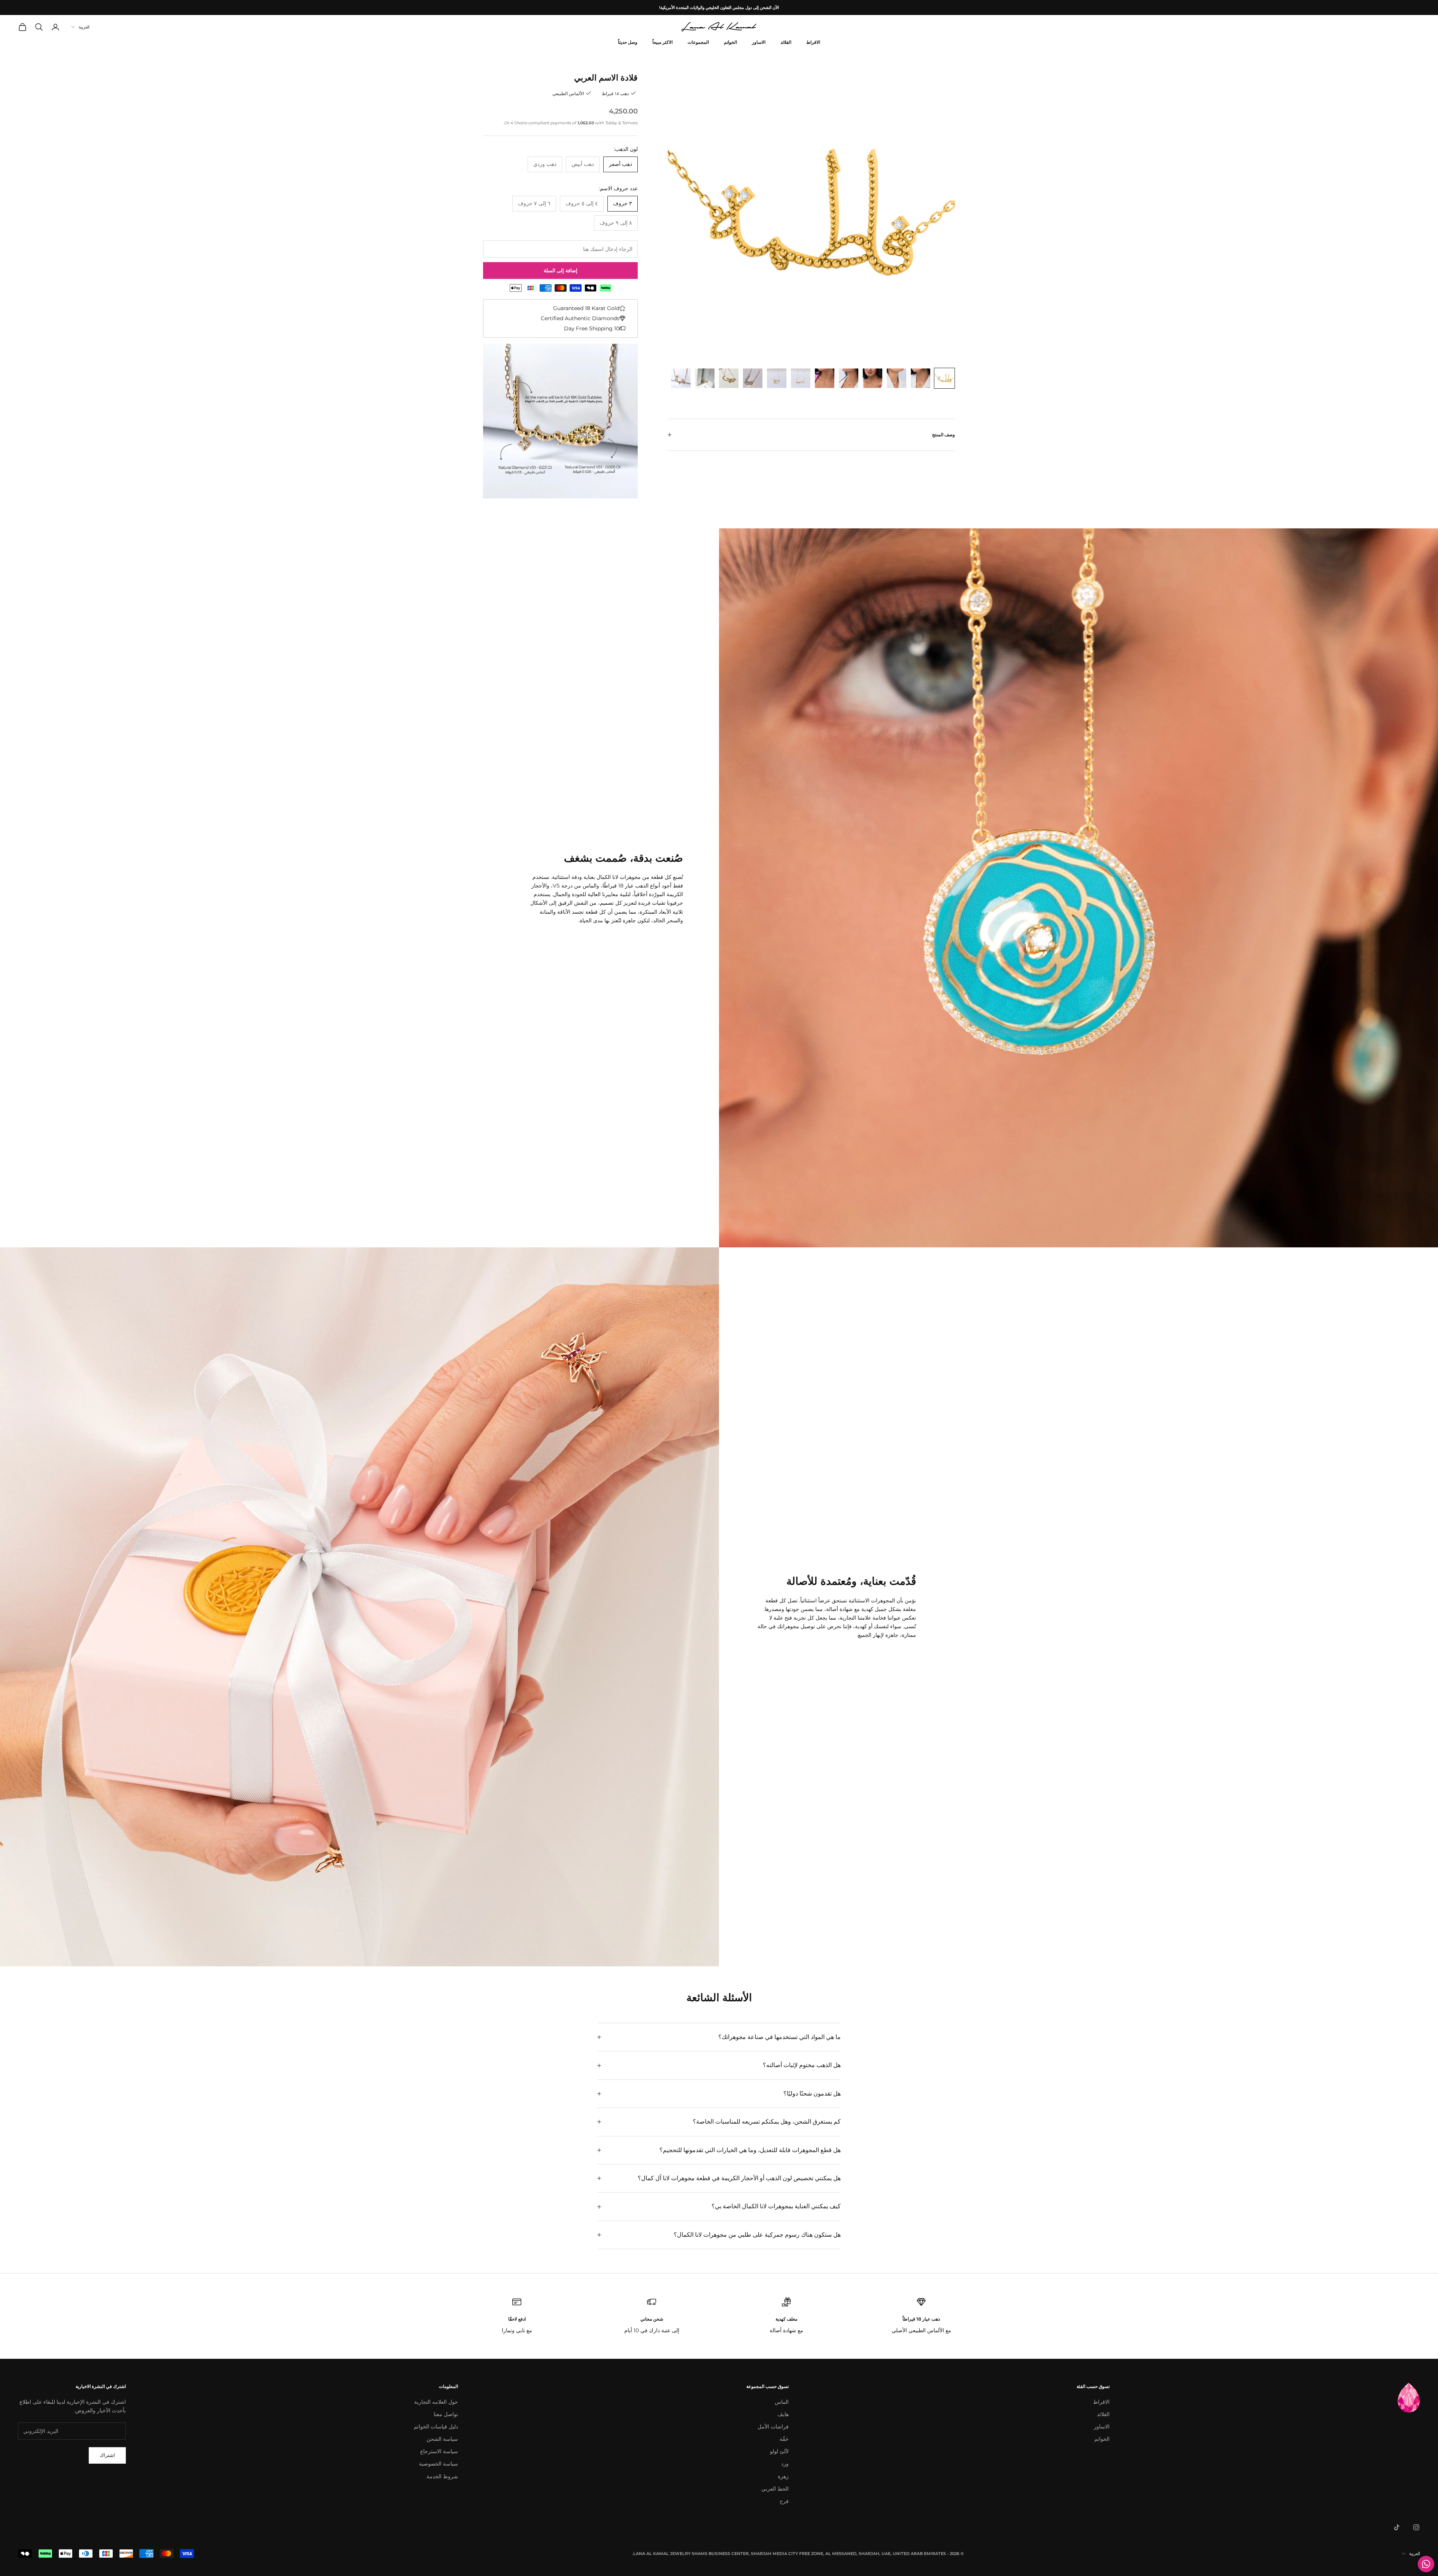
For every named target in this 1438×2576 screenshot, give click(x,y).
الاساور (759, 42)
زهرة (783, 2476)
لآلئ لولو (779, 2451)
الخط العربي (775, 2489)
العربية (84, 27)
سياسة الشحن (442, 2439)
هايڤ (783, 2414)
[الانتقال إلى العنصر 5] (849, 378)
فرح (784, 2501)
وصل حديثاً (628, 42)
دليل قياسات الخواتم (436, 2427)
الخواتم (730, 42)
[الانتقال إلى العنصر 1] (944, 378)
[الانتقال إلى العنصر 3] (897, 378)
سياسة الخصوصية (439, 2464)
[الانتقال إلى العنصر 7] (801, 378)
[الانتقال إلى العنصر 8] (777, 378)
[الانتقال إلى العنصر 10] (729, 378)
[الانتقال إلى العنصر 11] (705, 378)
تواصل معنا (446, 2414)
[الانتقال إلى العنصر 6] (825, 378)
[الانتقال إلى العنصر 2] (920, 378)
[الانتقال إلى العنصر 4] (873, 378)
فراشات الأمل (773, 2427)
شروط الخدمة (442, 2476)
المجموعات (698, 42)
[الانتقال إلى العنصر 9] (753, 378)
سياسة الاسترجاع (439, 2451)
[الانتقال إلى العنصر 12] (681, 378)
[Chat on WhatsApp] (1426, 2564)
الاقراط (813, 42)
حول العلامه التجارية (436, 2402)
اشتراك (107, 2455)
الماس (782, 2402)
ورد (785, 2464)
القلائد (786, 42)
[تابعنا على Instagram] (1416, 2527)
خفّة (784, 2439)
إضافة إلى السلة (561, 270)
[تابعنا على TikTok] (1397, 2527)
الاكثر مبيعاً (662, 42)
